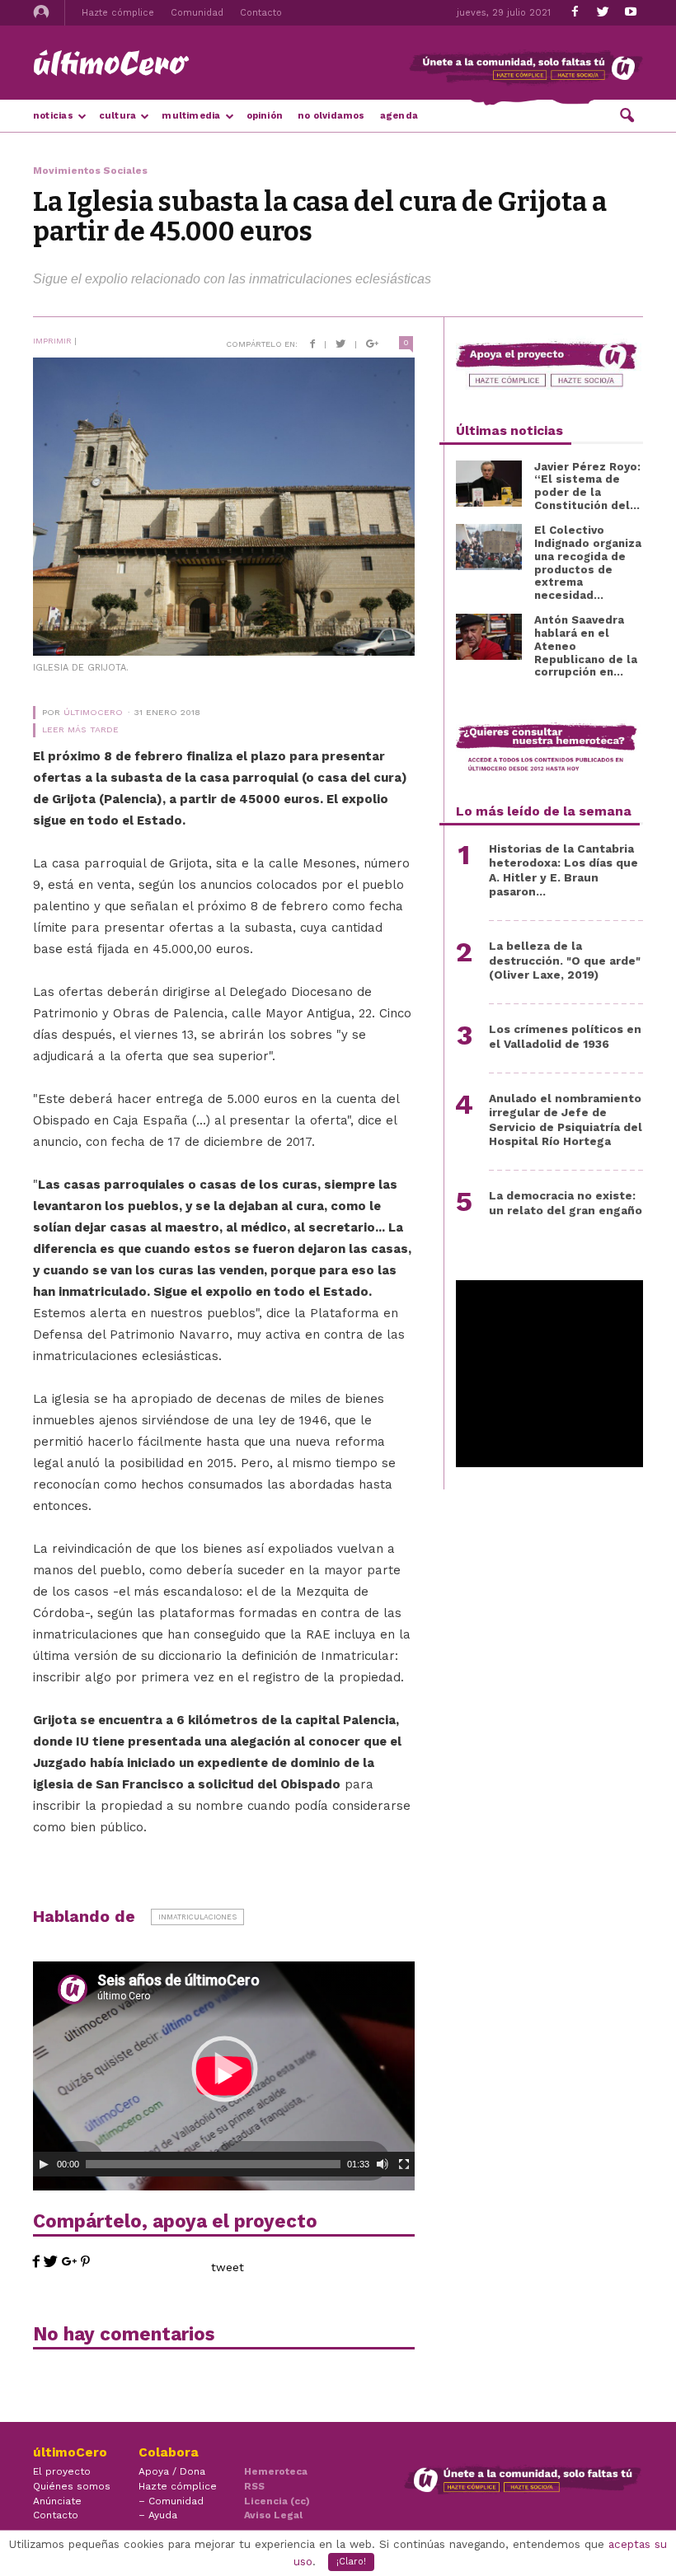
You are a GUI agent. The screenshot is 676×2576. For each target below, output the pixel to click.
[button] (627, 115)
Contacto (261, 13)
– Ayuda (158, 2515)
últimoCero (93, 712)
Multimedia (191, 116)
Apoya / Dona (172, 2471)
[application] (224, 2069)
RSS (254, 2486)
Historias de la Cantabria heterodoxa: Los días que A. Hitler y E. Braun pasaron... (563, 870)
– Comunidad (171, 2501)
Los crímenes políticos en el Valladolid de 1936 (565, 1036)
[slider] (213, 2164)
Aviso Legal (273, 2515)
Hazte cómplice (118, 13)
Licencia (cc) (277, 2501)
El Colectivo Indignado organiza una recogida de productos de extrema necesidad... (588, 563)
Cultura (118, 116)
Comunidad (197, 13)
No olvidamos (331, 116)
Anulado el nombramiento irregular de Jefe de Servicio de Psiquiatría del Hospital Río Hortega (566, 1120)
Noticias (53, 116)
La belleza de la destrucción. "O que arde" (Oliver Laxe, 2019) (565, 960)
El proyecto (62, 2471)
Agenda (399, 116)
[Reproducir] (44, 2164)
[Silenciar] (383, 2164)
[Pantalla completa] (404, 2164)
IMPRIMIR (52, 341)
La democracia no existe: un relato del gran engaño (566, 1202)
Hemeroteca (276, 2471)
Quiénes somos (72, 2486)
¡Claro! (351, 2562)
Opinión (265, 116)
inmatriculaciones (197, 1917)
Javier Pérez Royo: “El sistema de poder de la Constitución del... (587, 486)
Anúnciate (57, 2501)
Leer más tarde (80, 729)
